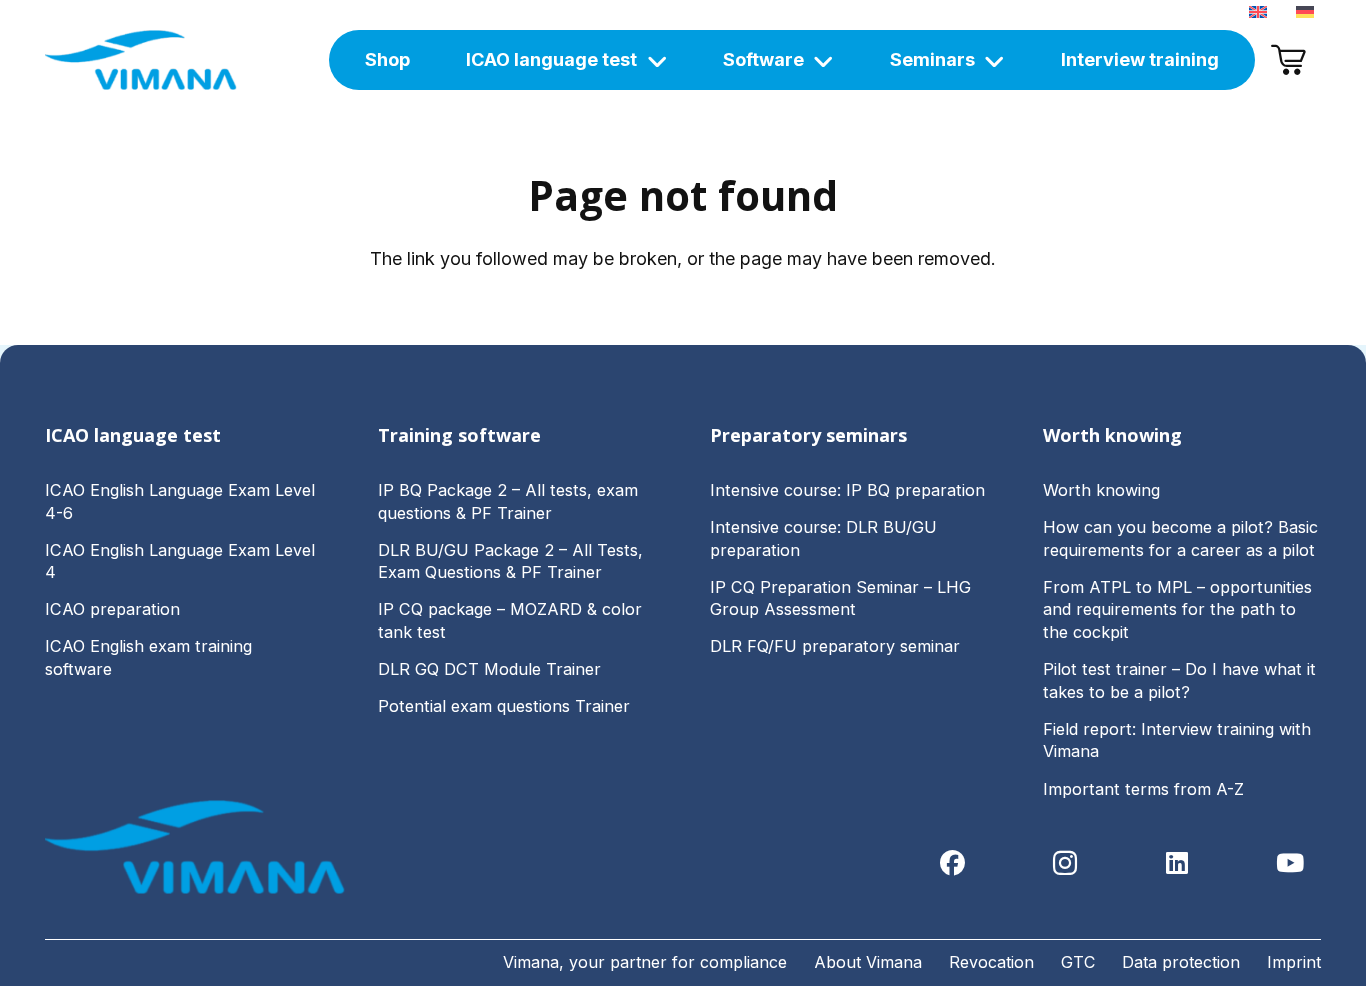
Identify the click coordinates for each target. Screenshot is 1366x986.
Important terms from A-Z (1143, 789)
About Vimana (868, 962)
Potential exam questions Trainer (504, 706)
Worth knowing (1101, 490)
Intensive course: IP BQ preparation (847, 490)
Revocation (991, 962)
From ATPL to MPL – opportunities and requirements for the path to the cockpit (1177, 609)
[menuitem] (1261, 10)
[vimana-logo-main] (141, 60)
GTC (1078, 962)
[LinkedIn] (1177, 863)
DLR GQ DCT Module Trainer (489, 669)
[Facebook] (952, 863)
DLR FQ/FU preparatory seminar (835, 646)
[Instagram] (1065, 863)
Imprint (1294, 962)
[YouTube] (1290, 863)
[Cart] (1288, 60)
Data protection (1181, 962)
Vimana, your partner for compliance (645, 962)
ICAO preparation (112, 609)
